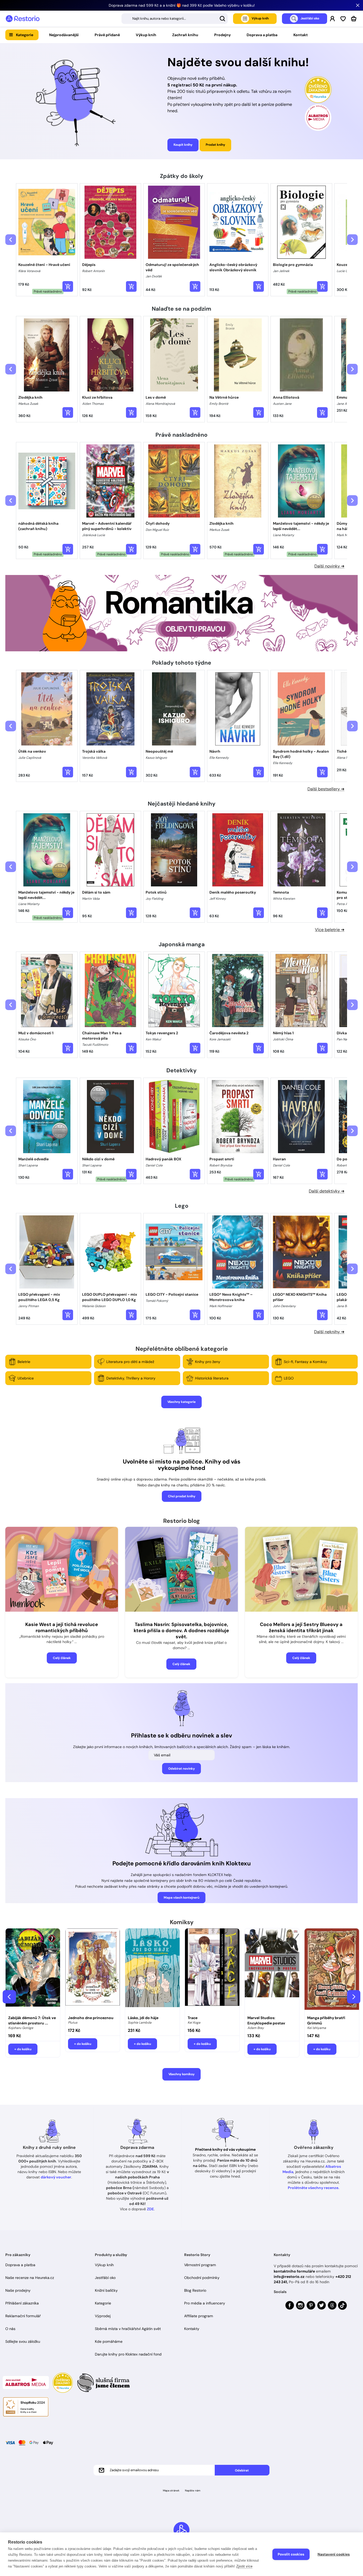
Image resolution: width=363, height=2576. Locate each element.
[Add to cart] (68, 286)
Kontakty (192, 2329)
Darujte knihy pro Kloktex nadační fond (128, 2354)
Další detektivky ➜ (327, 1191)
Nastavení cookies (334, 2554)
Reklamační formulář (23, 2316)
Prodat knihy (215, 145)
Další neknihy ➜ (329, 1332)
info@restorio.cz (289, 2277)
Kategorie (25, 35)
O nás (10, 2329)
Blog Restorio (195, 2290)
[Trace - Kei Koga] (212, 1970)
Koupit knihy (183, 145)
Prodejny (222, 35)
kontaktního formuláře (294, 2271)
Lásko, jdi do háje (143, 2018)
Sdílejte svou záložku (23, 2341)
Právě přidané (107, 35)
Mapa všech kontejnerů (181, 1898)
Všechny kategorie (181, 1402)
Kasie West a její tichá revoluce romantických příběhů (62, 1627)
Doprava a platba (262, 35)
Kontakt (301, 35)
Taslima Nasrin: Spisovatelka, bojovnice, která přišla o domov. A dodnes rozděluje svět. (181, 1631)
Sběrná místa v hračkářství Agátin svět (128, 2329)
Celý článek (62, 1658)
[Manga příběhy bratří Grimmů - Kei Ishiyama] (332, 1970)
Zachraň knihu (185, 35)
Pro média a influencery (205, 2303)
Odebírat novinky (181, 1769)
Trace (193, 2018)
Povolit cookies (291, 2554)
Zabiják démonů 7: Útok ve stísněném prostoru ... (32, 2020)
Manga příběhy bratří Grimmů (326, 2020)
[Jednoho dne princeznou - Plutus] (93, 1970)
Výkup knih (146, 35)
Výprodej (103, 2316)
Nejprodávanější (64, 35)
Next (354, 1997)
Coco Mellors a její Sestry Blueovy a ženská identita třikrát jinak (301, 1627)
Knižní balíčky (106, 2290)
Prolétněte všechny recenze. (314, 2188)
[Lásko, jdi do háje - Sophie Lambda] (152, 1970)
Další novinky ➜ (329, 566)
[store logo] (23, 19)
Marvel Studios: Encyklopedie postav (266, 2020)
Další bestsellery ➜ (326, 789)
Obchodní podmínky (202, 2278)
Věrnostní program (200, 2265)
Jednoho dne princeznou (91, 2018)
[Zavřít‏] (358, 5)
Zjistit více (244, 2566)
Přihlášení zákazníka (22, 2303)
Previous (9, 1997)
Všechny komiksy (181, 2074)
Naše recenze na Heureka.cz (30, 2278)
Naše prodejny (18, 2290)
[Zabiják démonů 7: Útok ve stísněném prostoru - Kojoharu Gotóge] (33, 1970)
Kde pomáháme (109, 2341)
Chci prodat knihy (182, 1496)
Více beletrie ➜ (330, 930)
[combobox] (175, 19)
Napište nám (193, 2490)
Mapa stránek (171, 2490)
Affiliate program (199, 2316)
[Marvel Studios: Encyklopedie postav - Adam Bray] (272, 1970)
